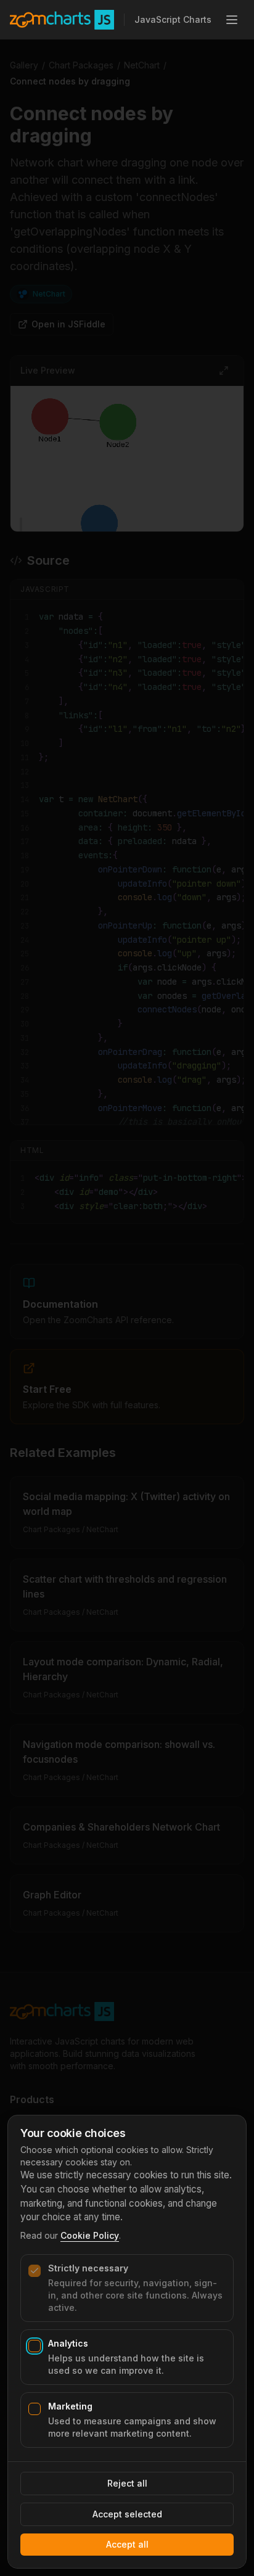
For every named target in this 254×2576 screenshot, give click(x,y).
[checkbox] (35, 2271)
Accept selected (127, 2514)
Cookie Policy (90, 2235)
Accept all (127, 2544)
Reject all (127, 2483)
